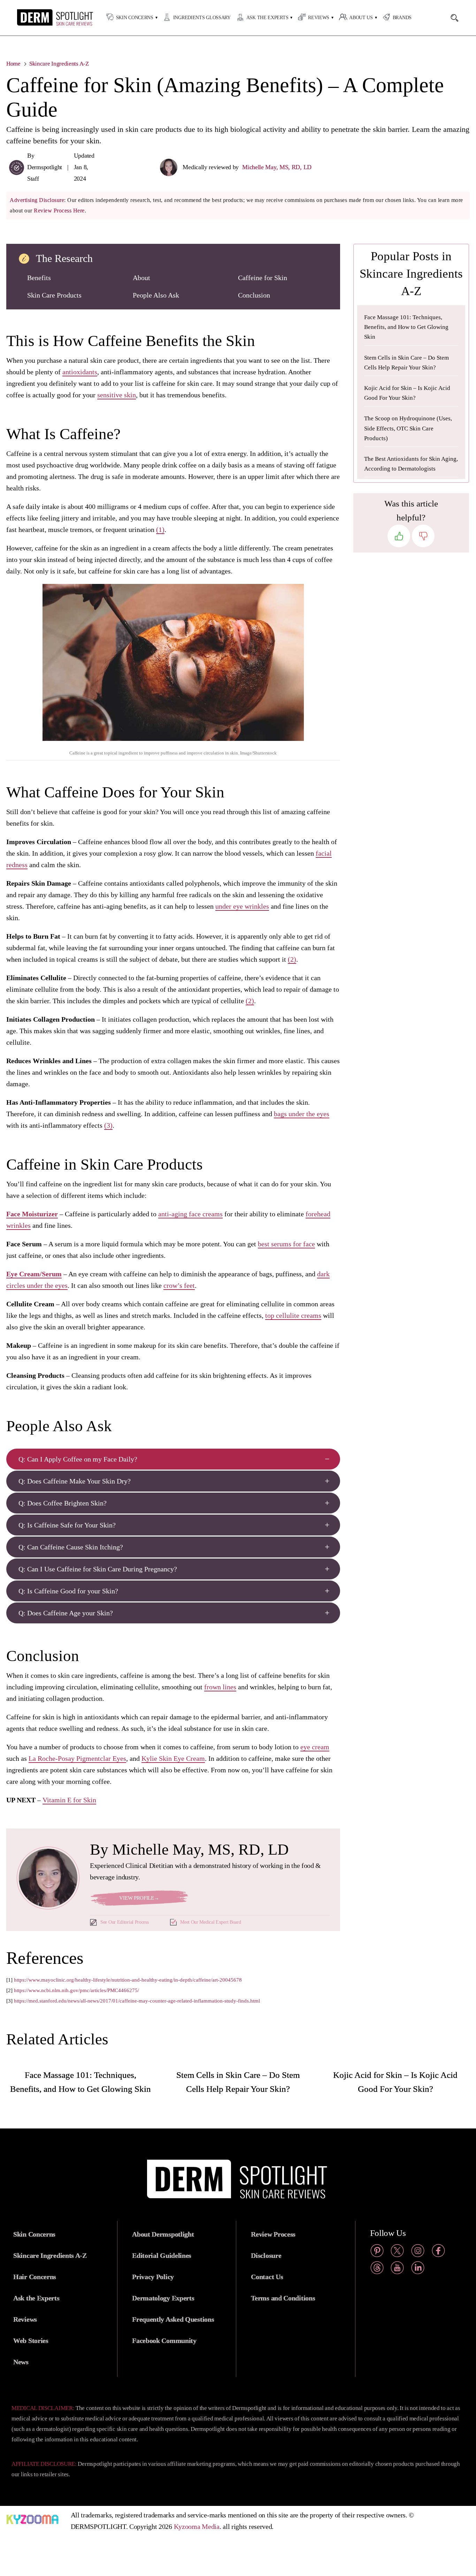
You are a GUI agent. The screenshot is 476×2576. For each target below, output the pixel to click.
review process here (59, 211)
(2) (292, 959)
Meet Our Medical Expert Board (210, 1922)
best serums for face (286, 1244)
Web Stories (31, 2341)
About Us (361, 18)
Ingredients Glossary (202, 18)
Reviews (319, 18)
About (141, 278)
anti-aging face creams (190, 1214)
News (21, 2362)
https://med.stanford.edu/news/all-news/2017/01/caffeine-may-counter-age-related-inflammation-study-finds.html (137, 2001)
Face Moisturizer (32, 1214)
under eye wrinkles (242, 906)
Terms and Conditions (283, 2298)
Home (13, 64)
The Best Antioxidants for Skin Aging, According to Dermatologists (411, 464)
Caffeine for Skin (263, 278)
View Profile (139, 1898)
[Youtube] (397, 2269)
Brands (402, 18)
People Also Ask (156, 295)
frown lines (220, 1687)
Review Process (273, 2234)
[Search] (458, 18)
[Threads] (377, 2269)
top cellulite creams (293, 1315)
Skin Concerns (135, 18)
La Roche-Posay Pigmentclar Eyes (77, 1758)
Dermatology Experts (163, 2298)
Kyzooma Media (197, 2526)
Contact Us (267, 2277)
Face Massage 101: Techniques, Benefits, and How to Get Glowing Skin (406, 327)
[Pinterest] (377, 2252)
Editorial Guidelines (162, 2255)
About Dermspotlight (163, 2234)
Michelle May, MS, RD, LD (277, 167)
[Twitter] (397, 2252)
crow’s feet (179, 1285)
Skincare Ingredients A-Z (59, 64)
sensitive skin (117, 395)
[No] (423, 536)
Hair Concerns (35, 2277)
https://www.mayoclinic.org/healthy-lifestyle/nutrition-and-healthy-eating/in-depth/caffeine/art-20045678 (128, 1980)
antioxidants (80, 372)
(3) (108, 1125)
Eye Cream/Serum (34, 1274)
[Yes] (399, 536)
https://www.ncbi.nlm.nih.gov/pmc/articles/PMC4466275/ (76, 1990)
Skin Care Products (54, 295)
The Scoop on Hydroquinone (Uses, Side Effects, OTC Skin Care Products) (408, 428)
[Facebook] (438, 2252)
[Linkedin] (418, 2269)
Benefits (39, 278)
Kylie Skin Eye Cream (173, 1758)
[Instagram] (418, 2252)
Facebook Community (164, 2341)
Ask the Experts (267, 18)
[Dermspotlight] (41, 24)
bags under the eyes (302, 1114)
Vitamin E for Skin (69, 1800)
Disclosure (266, 2255)
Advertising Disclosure (37, 200)
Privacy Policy (153, 2277)
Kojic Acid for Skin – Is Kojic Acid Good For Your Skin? (407, 393)
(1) (160, 530)
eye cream (315, 1747)
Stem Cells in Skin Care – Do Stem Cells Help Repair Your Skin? (406, 363)
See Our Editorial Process (125, 1922)
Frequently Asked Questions (173, 2319)
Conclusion (254, 295)
